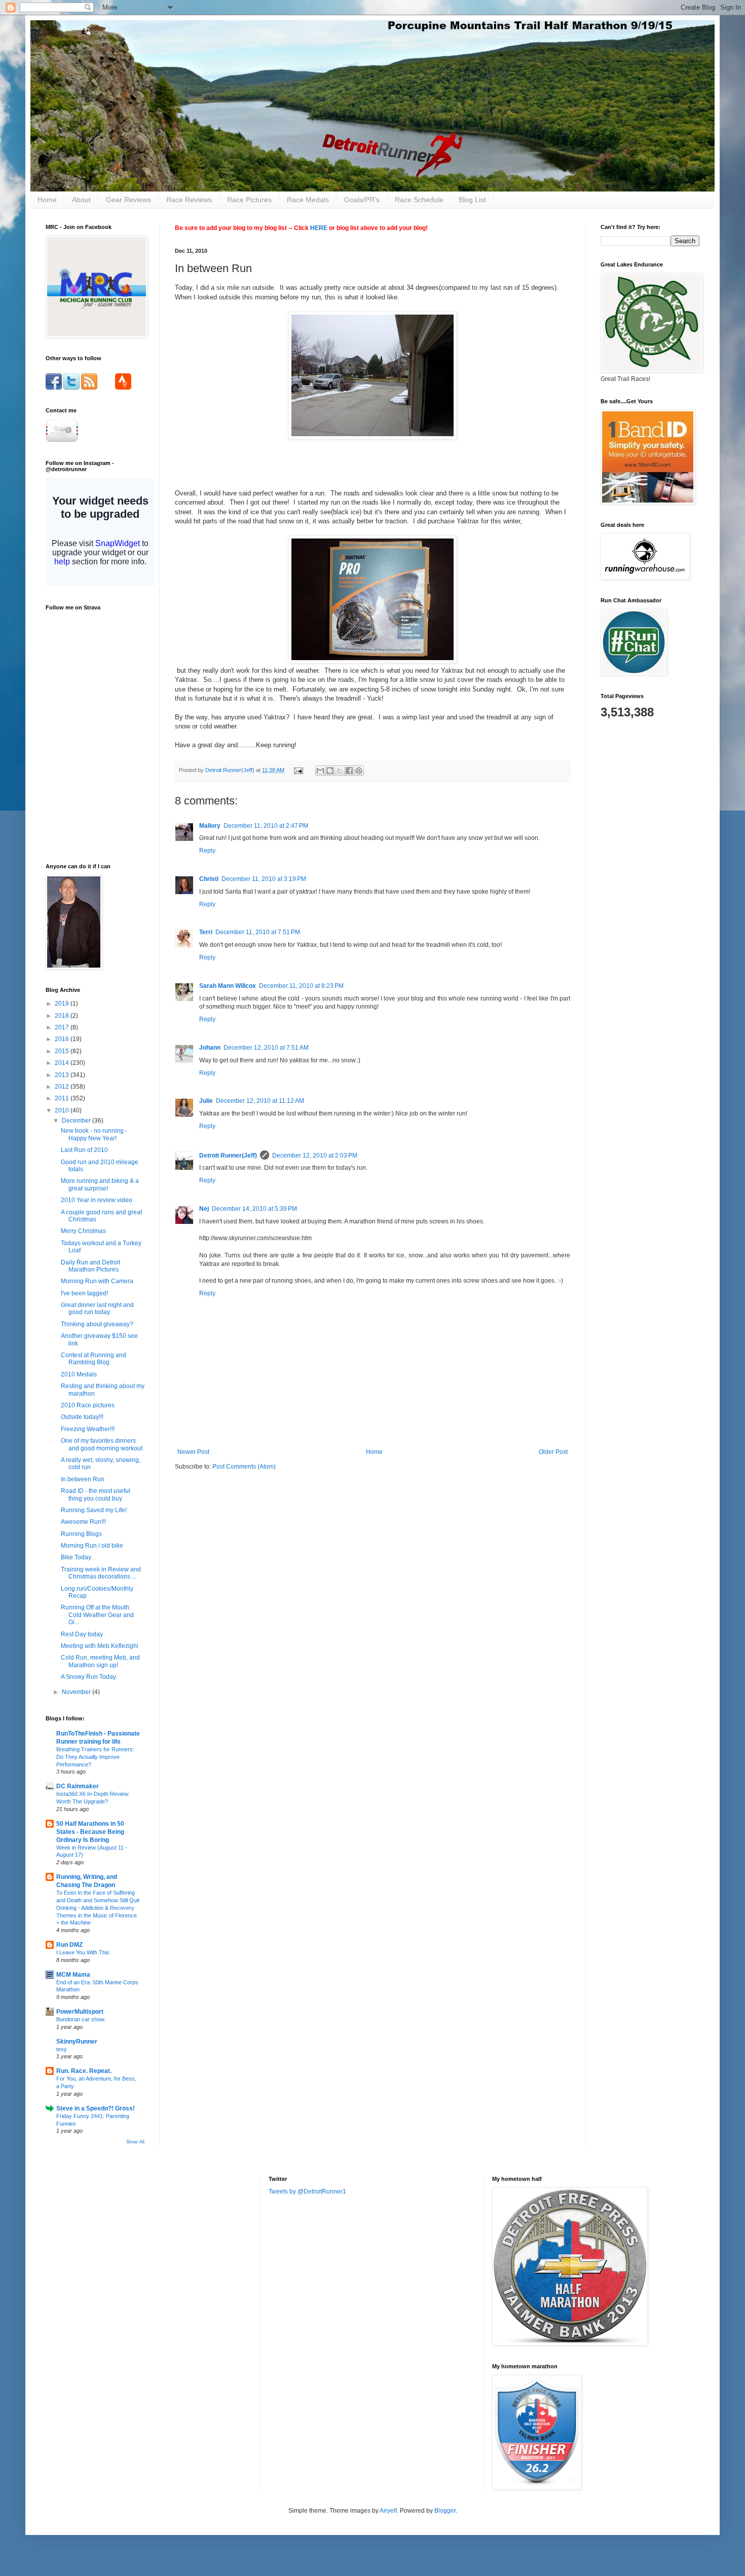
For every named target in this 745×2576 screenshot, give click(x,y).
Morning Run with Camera (97, 1281)
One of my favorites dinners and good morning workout (102, 1444)
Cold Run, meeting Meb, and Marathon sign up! (100, 1661)
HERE (319, 228)
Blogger (445, 2511)
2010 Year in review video (97, 1200)
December (77, 1121)
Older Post (553, 1452)
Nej (204, 1209)
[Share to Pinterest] (359, 771)
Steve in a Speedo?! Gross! (96, 2108)
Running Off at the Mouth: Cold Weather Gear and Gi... (97, 1615)
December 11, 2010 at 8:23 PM (301, 986)
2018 (63, 1016)
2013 (63, 1075)
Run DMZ (69, 1945)
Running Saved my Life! (94, 1510)
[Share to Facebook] (349, 771)
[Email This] (320, 771)
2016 (63, 1039)
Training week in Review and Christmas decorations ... (101, 1573)
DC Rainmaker (78, 1786)
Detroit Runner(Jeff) (228, 1156)
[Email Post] (298, 770)
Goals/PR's (362, 200)
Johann (210, 1048)
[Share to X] (340, 771)
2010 (63, 1110)
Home (47, 200)
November (77, 1692)
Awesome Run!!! (83, 1522)
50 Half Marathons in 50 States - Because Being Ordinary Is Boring (90, 1832)
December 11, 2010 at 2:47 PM (266, 826)
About (81, 200)
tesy (62, 2049)
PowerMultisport (80, 2012)
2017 (63, 1027)
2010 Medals (79, 1374)
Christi (209, 879)
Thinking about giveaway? (97, 1324)
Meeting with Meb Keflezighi (100, 1646)
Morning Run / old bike (92, 1546)
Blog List (472, 200)
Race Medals (308, 200)
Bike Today (76, 1557)
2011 (63, 1098)
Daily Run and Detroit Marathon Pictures (90, 1266)
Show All (135, 2142)
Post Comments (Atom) (244, 1467)
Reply (207, 851)
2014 (63, 1063)
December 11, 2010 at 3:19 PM (264, 879)
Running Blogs (81, 1534)
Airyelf (388, 2511)
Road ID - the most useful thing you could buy (96, 1494)
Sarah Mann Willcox (228, 986)
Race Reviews (189, 200)
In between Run (83, 1479)
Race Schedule (419, 200)
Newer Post (193, 1452)
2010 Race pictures (88, 1405)
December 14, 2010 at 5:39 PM (254, 1209)
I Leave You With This (83, 1952)
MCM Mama (73, 1975)
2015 (63, 1051)
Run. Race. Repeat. (84, 2071)
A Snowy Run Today (88, 1677)
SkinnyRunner (77, 2042)
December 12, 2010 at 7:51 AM (266, 1048)
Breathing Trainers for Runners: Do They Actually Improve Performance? (95, 1757)
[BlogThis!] (330, 771)
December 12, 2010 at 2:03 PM (315, 1156)
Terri (206, 932)
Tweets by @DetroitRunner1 (307, 2191)
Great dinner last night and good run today (97, 1309)
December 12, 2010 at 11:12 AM (260, 1101)
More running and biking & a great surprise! (100, 1184)
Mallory (210, 826)
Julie (206, 1101)
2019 (63, 1004)
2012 (63, 1087)
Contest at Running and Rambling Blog (94, 1359)
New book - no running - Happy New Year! (94, 1134)
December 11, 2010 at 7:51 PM (258, 932)
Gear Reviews (128, 200)
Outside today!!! (82, 1417)
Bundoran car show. (81, 2019)
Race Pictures (249, 200)
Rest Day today (82, 1634)
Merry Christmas (83, 1231)
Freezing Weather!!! (88, 1429)
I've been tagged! (84, 1293)
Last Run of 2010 (84, 1150)
